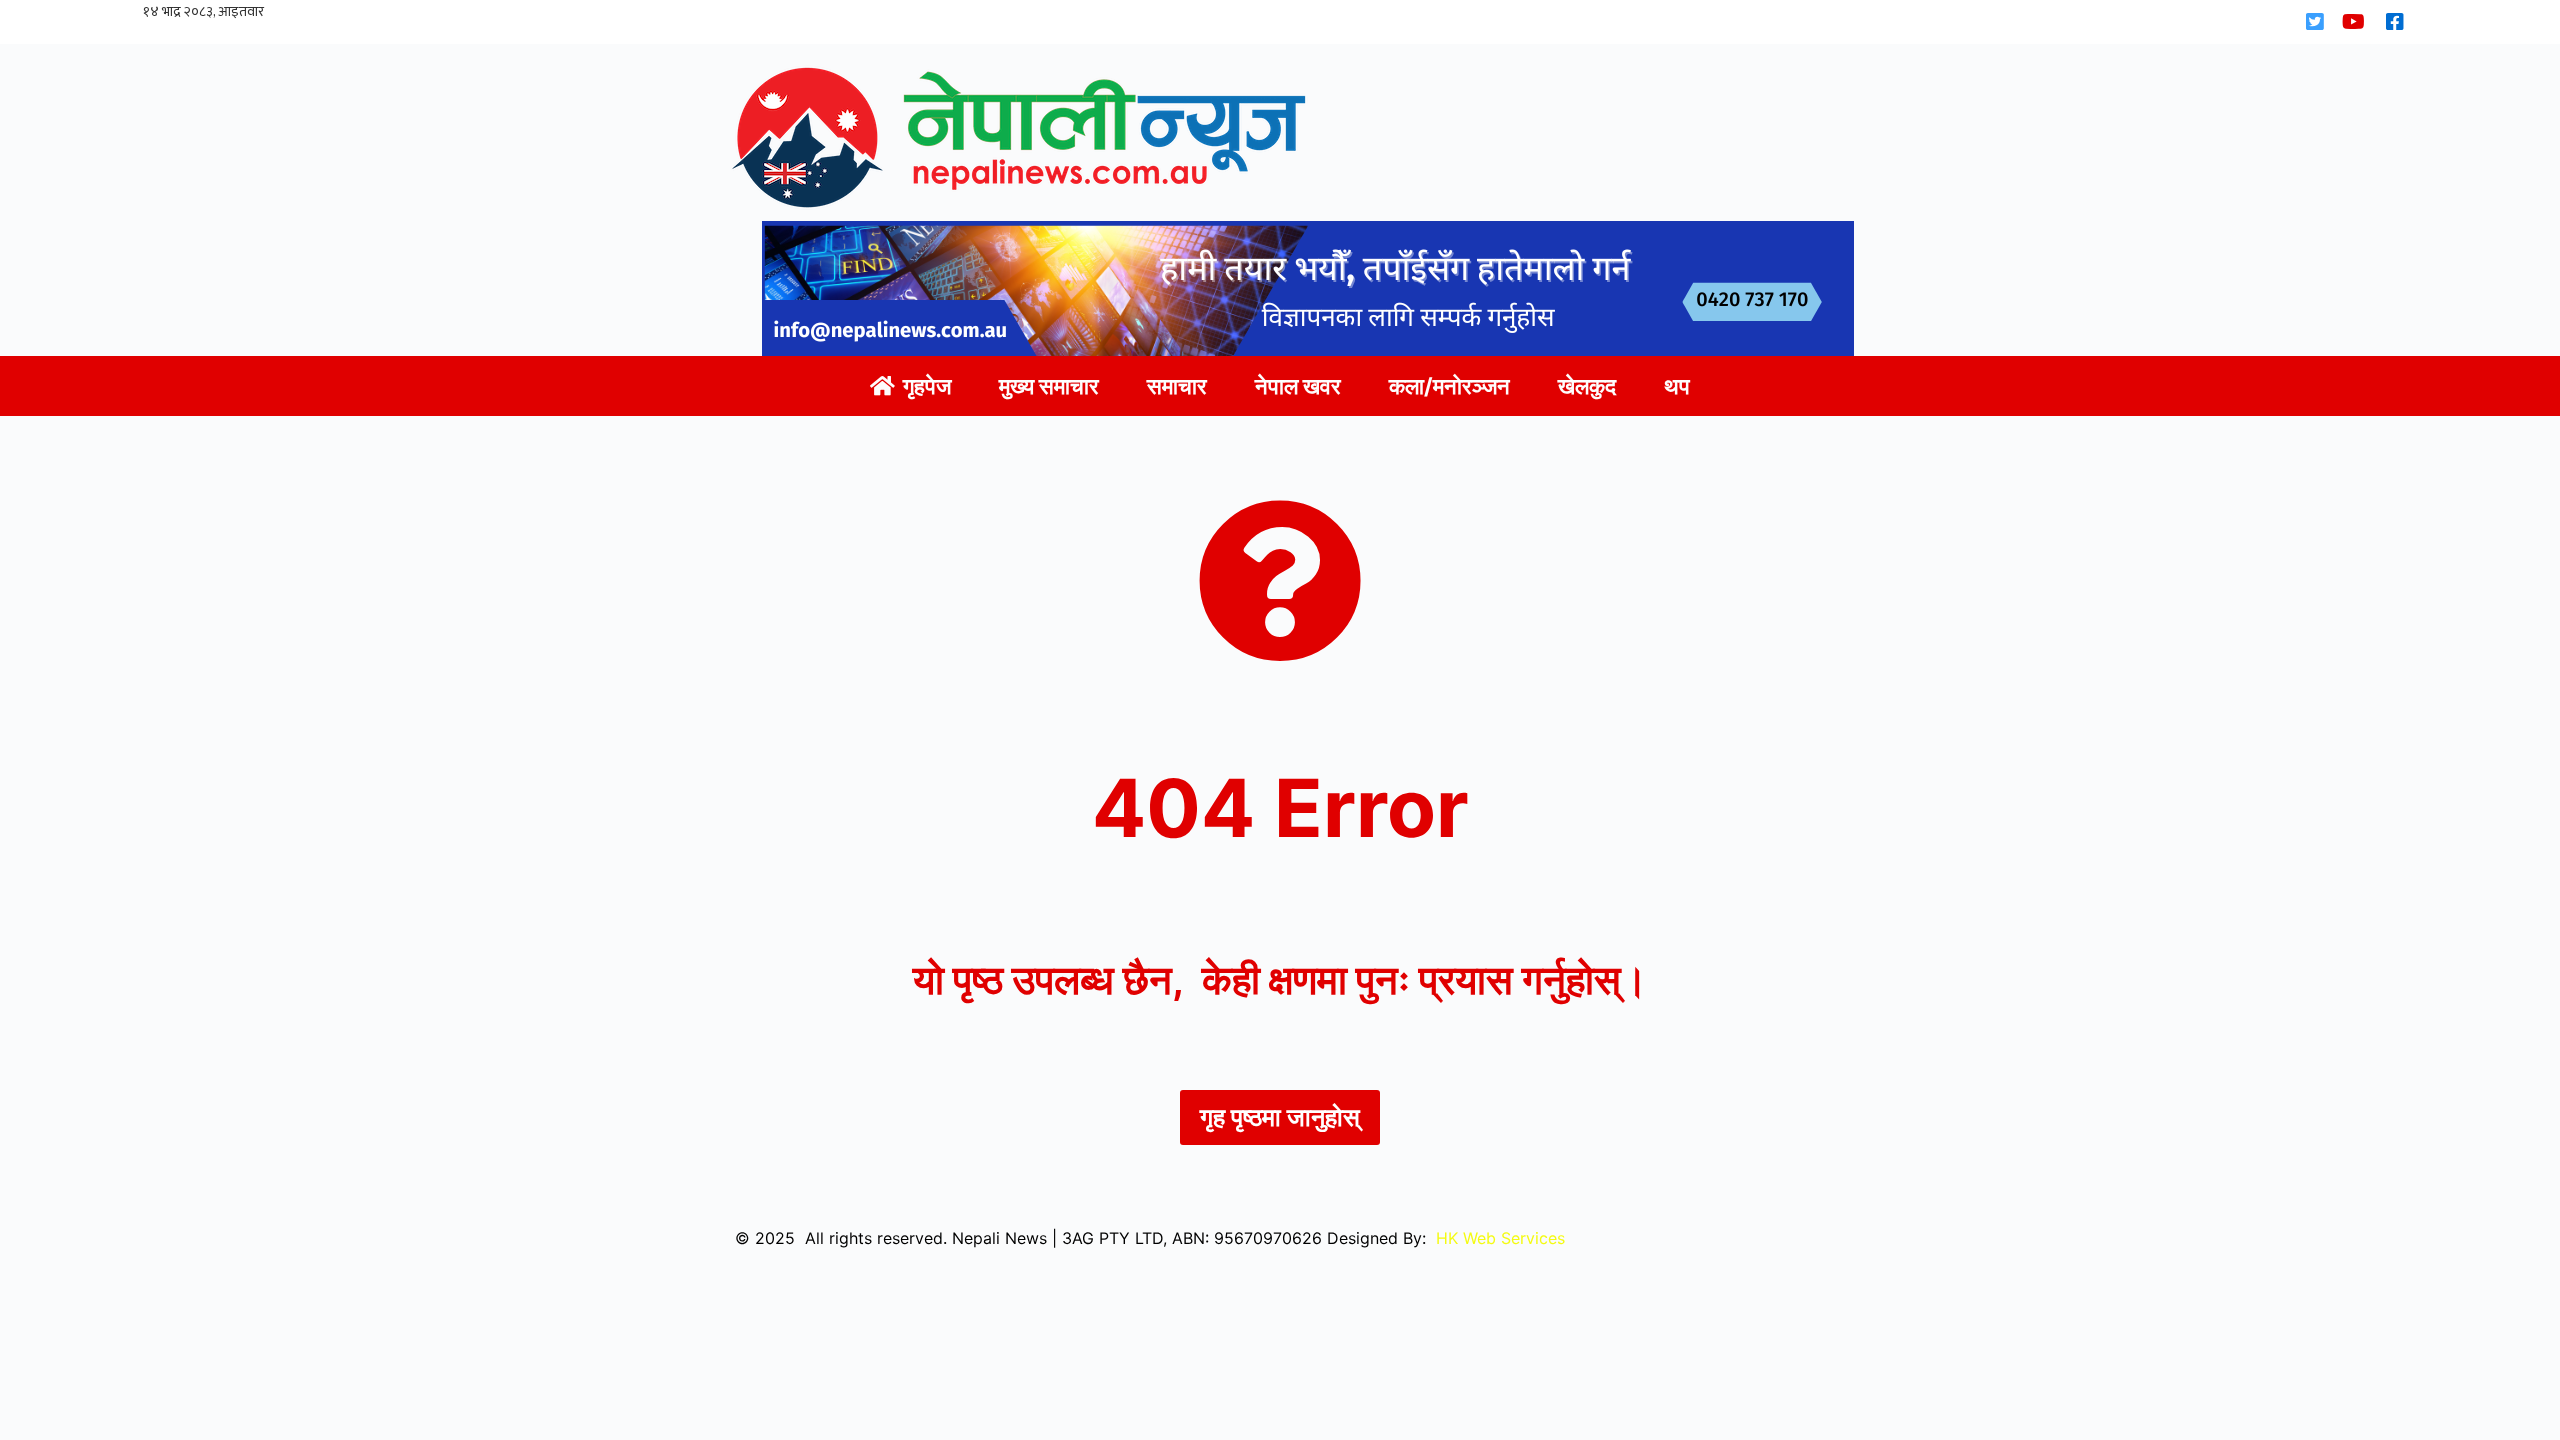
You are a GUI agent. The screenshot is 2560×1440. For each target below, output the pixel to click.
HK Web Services (1500, 1238)
